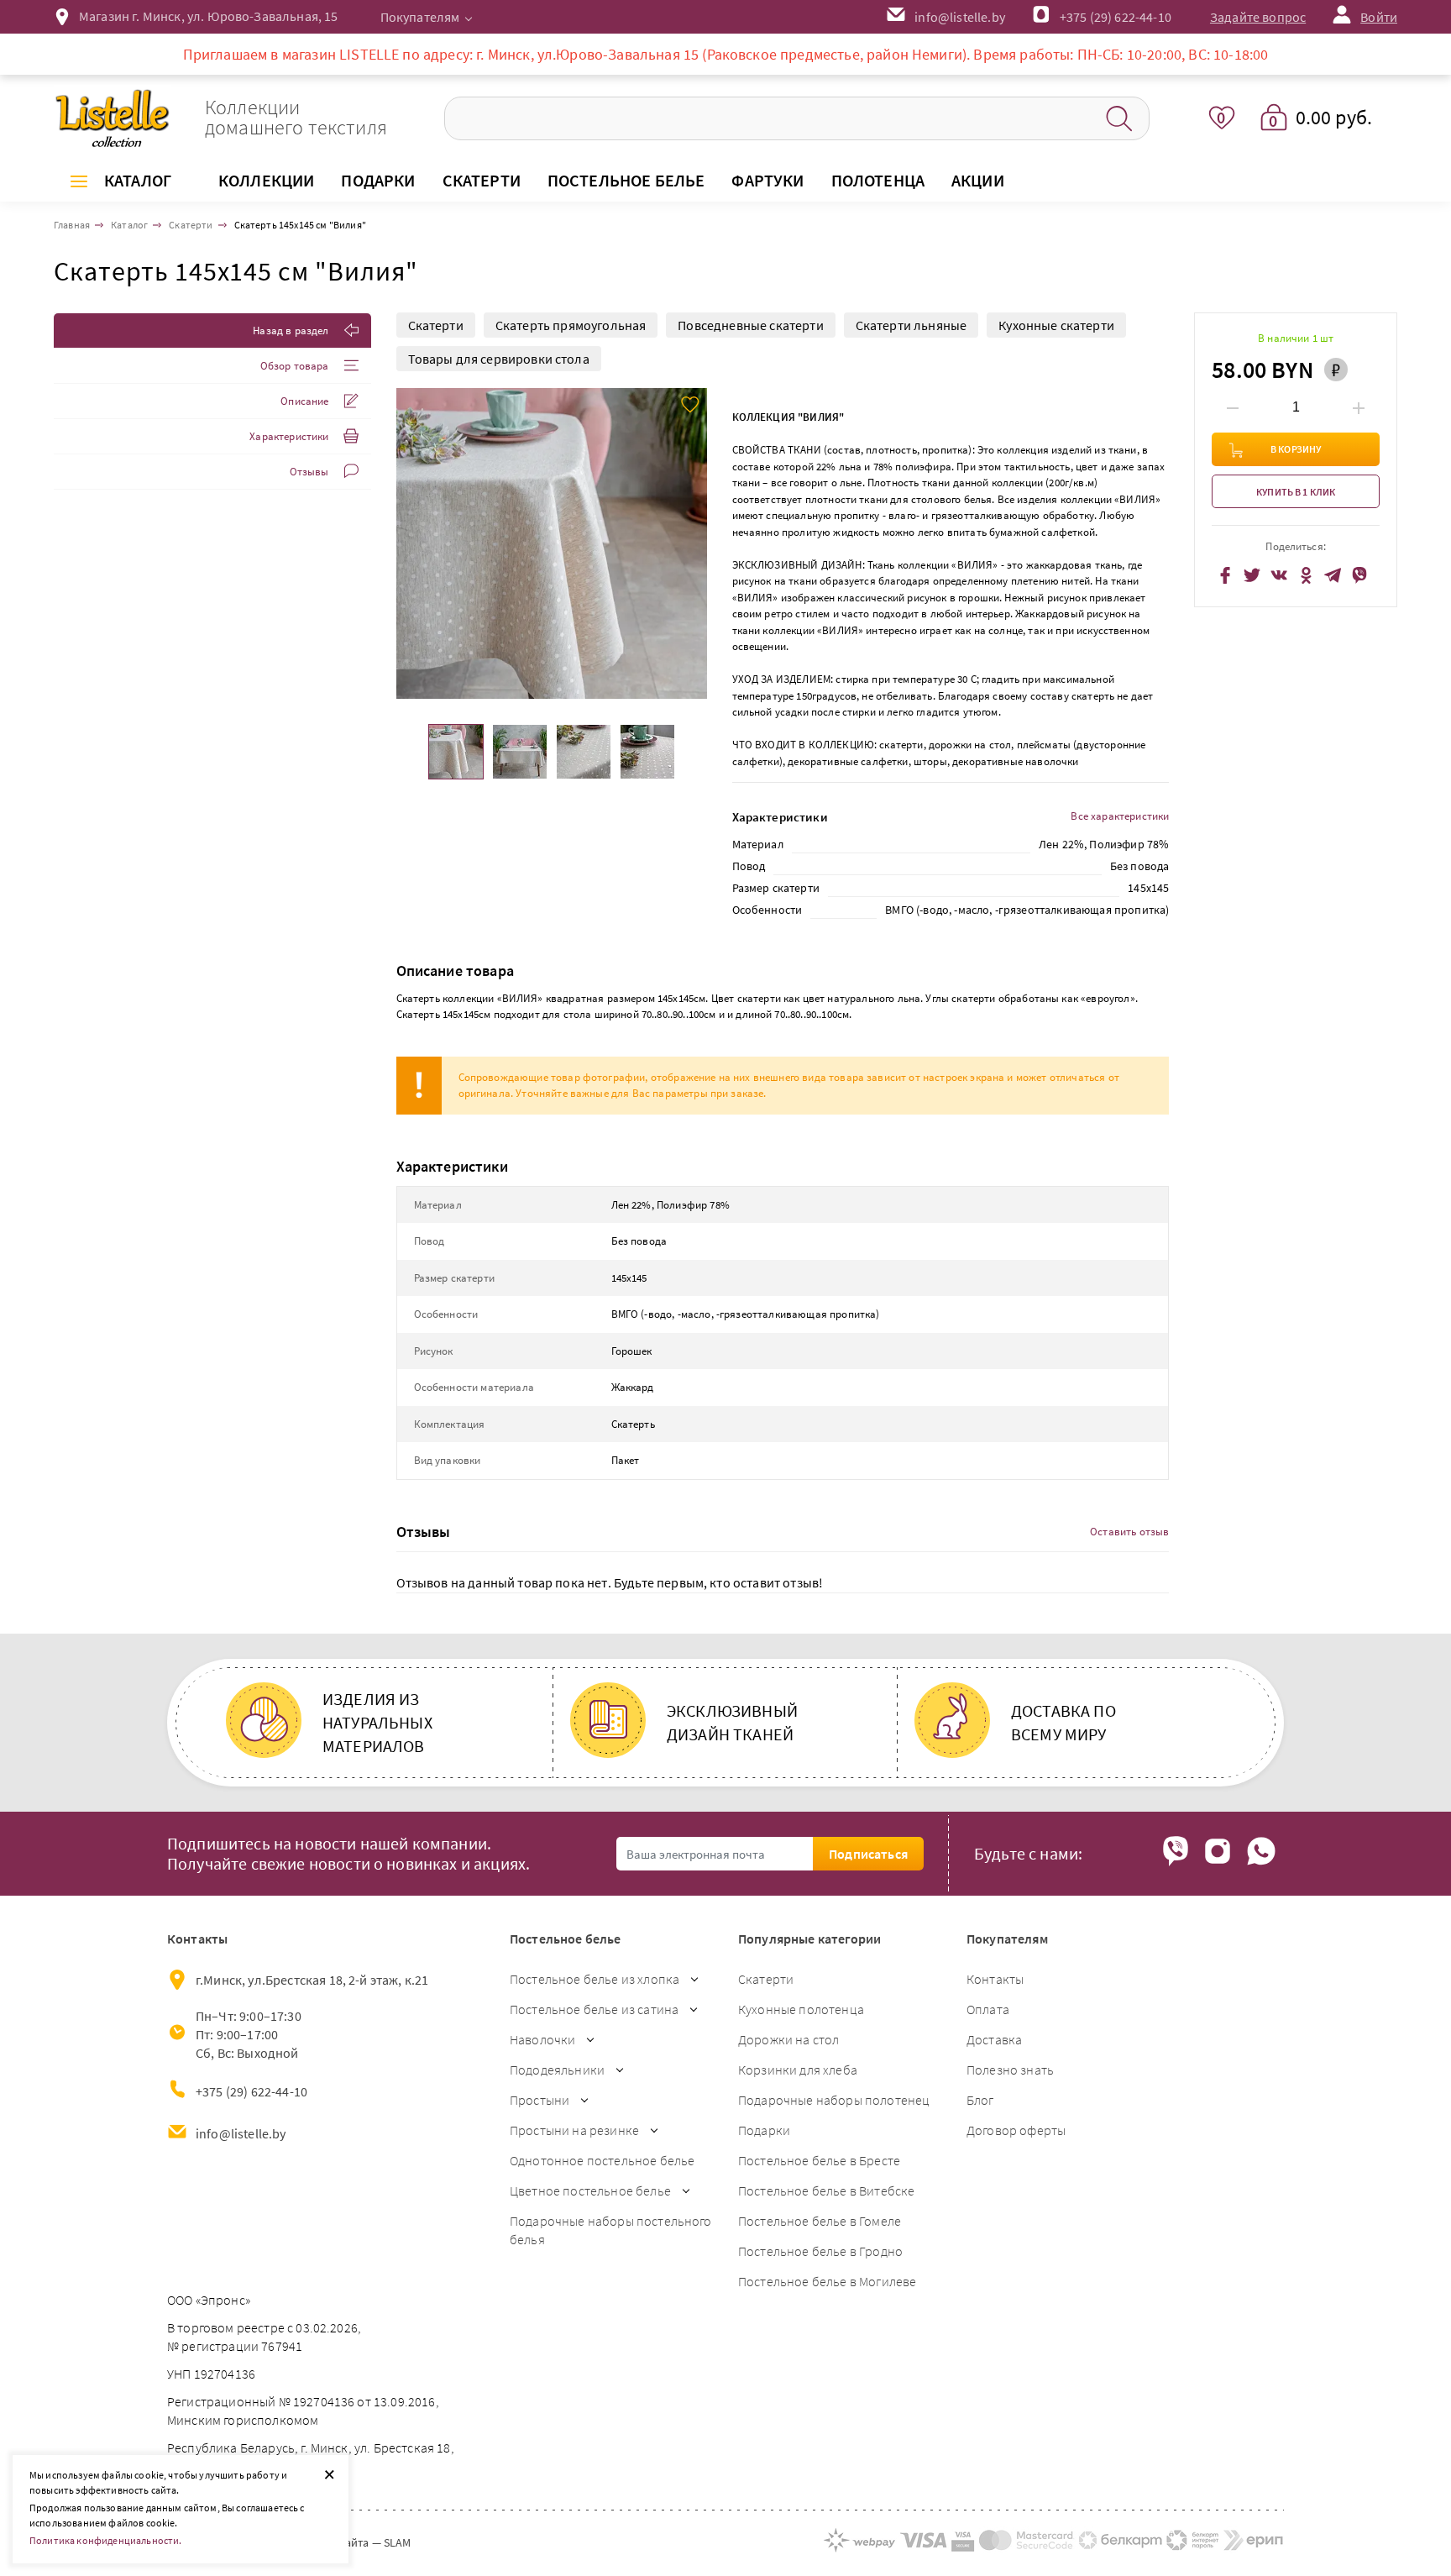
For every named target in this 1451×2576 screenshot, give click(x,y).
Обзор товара (295, 366)
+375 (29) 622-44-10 (1116, 17)
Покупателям (420, 17)
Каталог (138, 180)
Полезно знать (1010, 2070)
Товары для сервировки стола (499, 359)
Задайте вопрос (1258, 17)
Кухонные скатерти (1056, 325)
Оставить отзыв (1129, 1532)
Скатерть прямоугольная (571, 325)
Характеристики (289, 436)
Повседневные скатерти (750, 325)
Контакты (995, 1979)
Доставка (994, 2039)
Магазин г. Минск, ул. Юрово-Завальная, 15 (209, 16)
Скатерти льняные (911, 325)
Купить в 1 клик (1296, 493)
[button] (692, 543)
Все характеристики (1120, 816)
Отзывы (309, 472)
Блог (980, 2100)
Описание (304, 401)
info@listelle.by (241, 2133)
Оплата (988, 2009)
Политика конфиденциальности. (105, 2540)
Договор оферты (1016, 2130)
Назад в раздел (291, 331)
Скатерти (436, 325)
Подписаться (868, 1854)
